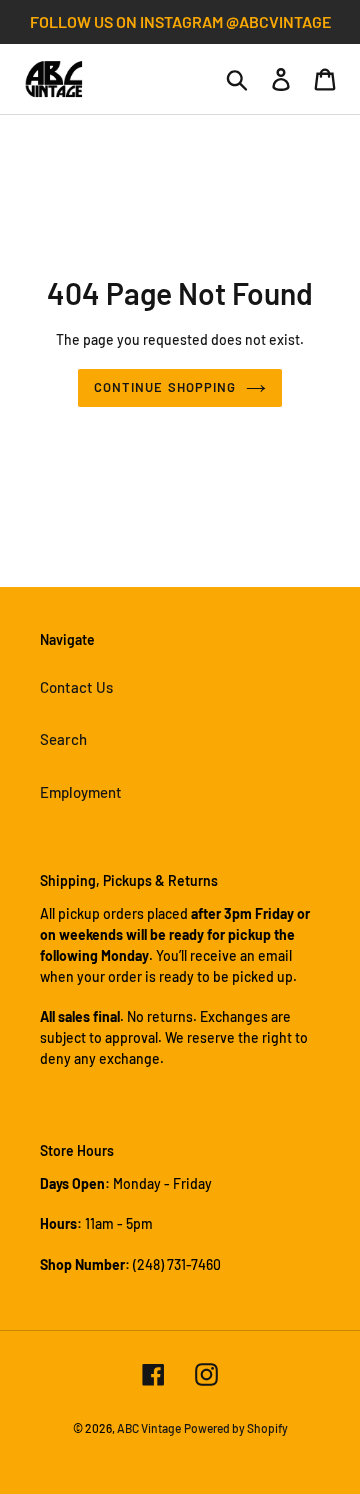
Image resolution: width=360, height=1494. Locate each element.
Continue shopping (165, 387)
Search (63, 739)
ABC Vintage (149, 1428)
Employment (81, 792)
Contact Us (76, 687)
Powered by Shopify (236, 1428)
